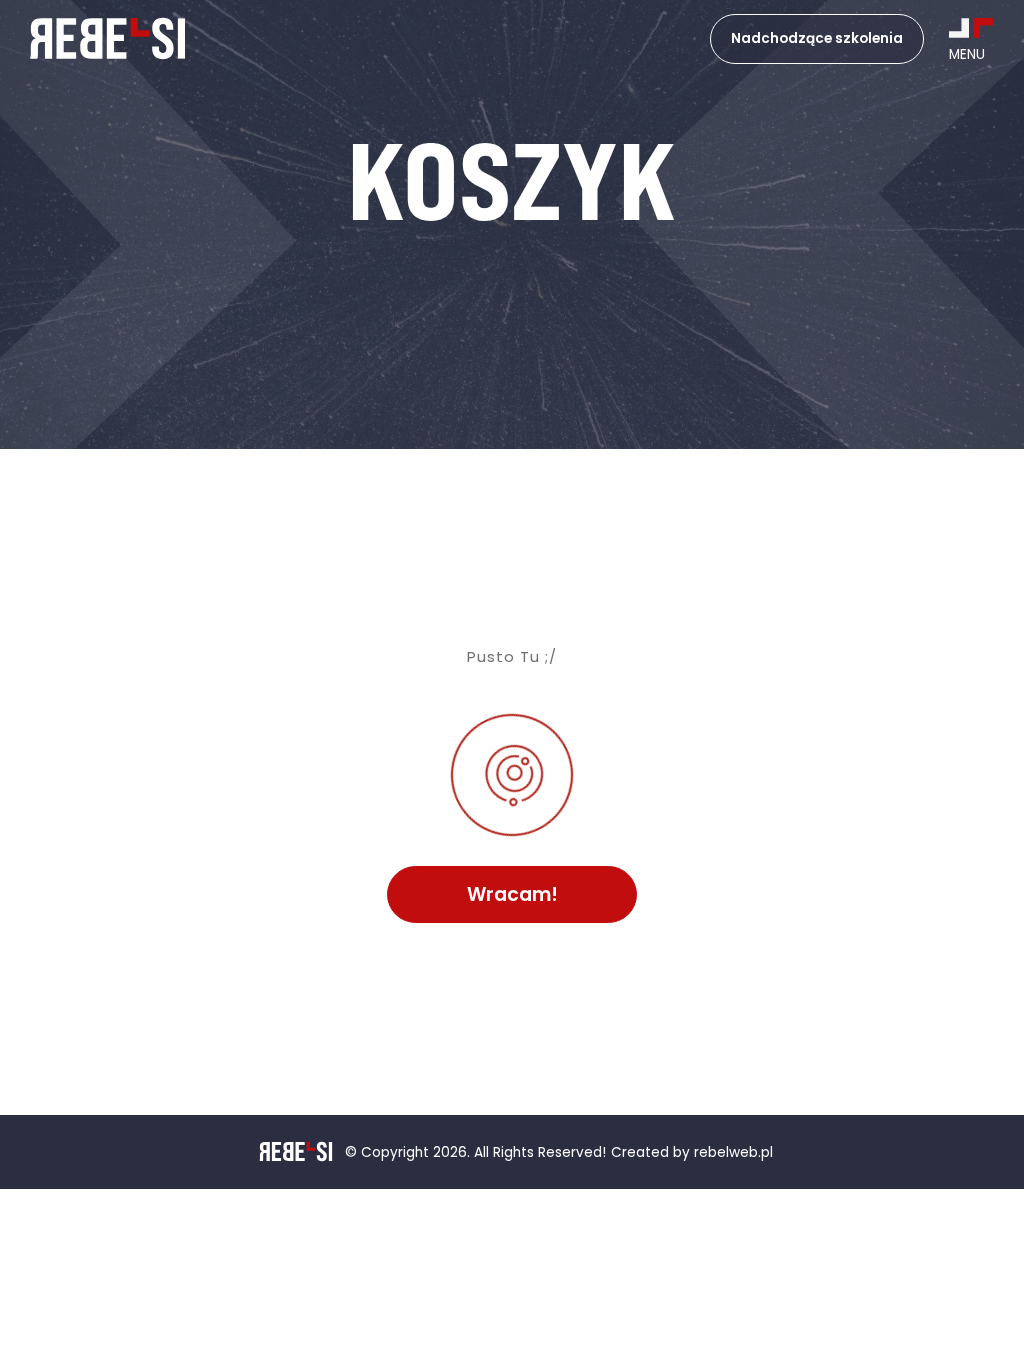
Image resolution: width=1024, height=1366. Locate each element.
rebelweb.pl (733, 1153)
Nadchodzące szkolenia (817, 38)
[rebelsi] (107, 39)
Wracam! (512, 894)
